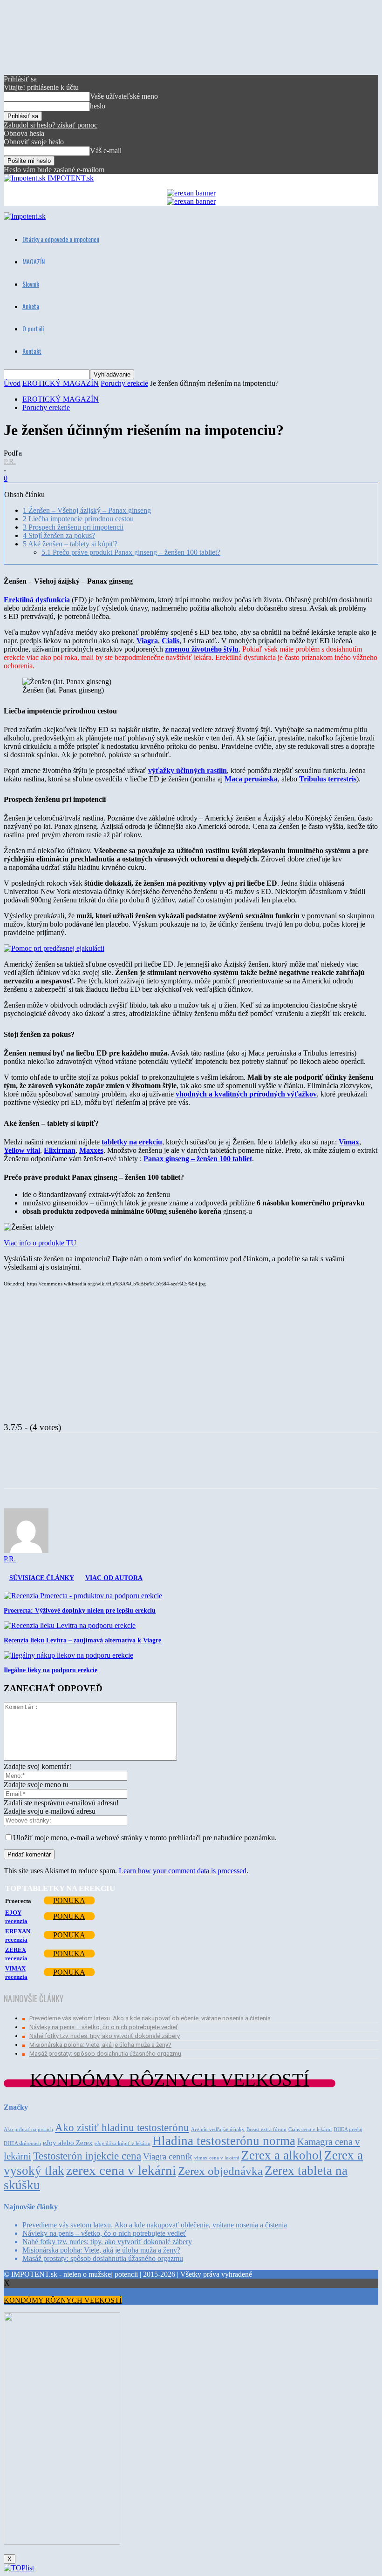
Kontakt (32, 351)
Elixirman (60, 1150)
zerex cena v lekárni (121, 2170)
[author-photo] (26, 1550)
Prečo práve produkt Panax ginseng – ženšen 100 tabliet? (131, 552)
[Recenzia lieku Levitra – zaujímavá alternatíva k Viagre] (70, 1625)
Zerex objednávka (220, 2171)
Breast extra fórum (266, 2129)
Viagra (147, 641)
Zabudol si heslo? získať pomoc (51, 125)
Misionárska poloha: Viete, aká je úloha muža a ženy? (100, 2045)
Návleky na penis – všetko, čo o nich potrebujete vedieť (104, 2027)
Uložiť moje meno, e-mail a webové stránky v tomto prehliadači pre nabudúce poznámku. (145, 1838)
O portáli (33, 328)
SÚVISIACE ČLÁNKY (42, 1578)
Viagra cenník (168, 2156)
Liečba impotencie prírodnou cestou (78, 519)
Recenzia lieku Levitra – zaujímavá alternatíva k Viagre (82, 1640)
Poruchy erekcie (124, 383)
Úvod (12, 383)
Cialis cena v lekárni (310, 2129)
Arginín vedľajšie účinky (218, 2129)
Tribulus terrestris (328, 779)
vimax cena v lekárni (217, 2158)
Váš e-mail (106, 151)
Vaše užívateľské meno (124, 96)
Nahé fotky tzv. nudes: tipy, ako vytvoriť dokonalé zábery (105, 2036)
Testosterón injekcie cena (87, 2156)
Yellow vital (22, 1150)
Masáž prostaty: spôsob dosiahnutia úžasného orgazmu (105, 2054)
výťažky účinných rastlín (188, 770)
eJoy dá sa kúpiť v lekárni (123, 2143)
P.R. (10, 461)
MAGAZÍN (34, 261)
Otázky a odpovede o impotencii (61, 239)
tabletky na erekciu (132, 1142)
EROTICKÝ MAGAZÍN (61, 383)
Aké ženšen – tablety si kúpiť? (70, 544)
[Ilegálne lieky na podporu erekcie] (68, 1655)
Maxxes (91, 1150)
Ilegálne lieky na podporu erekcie (51, 1670)
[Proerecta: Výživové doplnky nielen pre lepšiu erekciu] (83, 1596)
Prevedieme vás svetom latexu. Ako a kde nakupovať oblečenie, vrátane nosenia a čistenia (150, 2018)
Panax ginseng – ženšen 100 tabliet (198, 1159)
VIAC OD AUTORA (114, 1578)
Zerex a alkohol (282, 2155)
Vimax (349, 1142)
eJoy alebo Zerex (68, 2142)
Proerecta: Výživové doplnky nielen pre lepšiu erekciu (80, 1611)
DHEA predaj (348, 2129)
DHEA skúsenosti (22, 2143)
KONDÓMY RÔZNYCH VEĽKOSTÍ (63, 2300)
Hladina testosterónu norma (224, 2141)
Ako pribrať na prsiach (28, 2129)
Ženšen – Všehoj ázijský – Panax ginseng (87, 510)
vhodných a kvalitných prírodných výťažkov (246, 1094)
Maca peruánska (251, 779)
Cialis (171, 641)
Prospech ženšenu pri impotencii (73, 527)
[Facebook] (94, 1469)
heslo (98, 106)
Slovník (31, 284)
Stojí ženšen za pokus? (59, 535)
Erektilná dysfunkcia (37, 600)
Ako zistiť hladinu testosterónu (122, 2127)
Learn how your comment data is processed (183, 1871)
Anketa (31, 306)
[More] (128, 1469)
